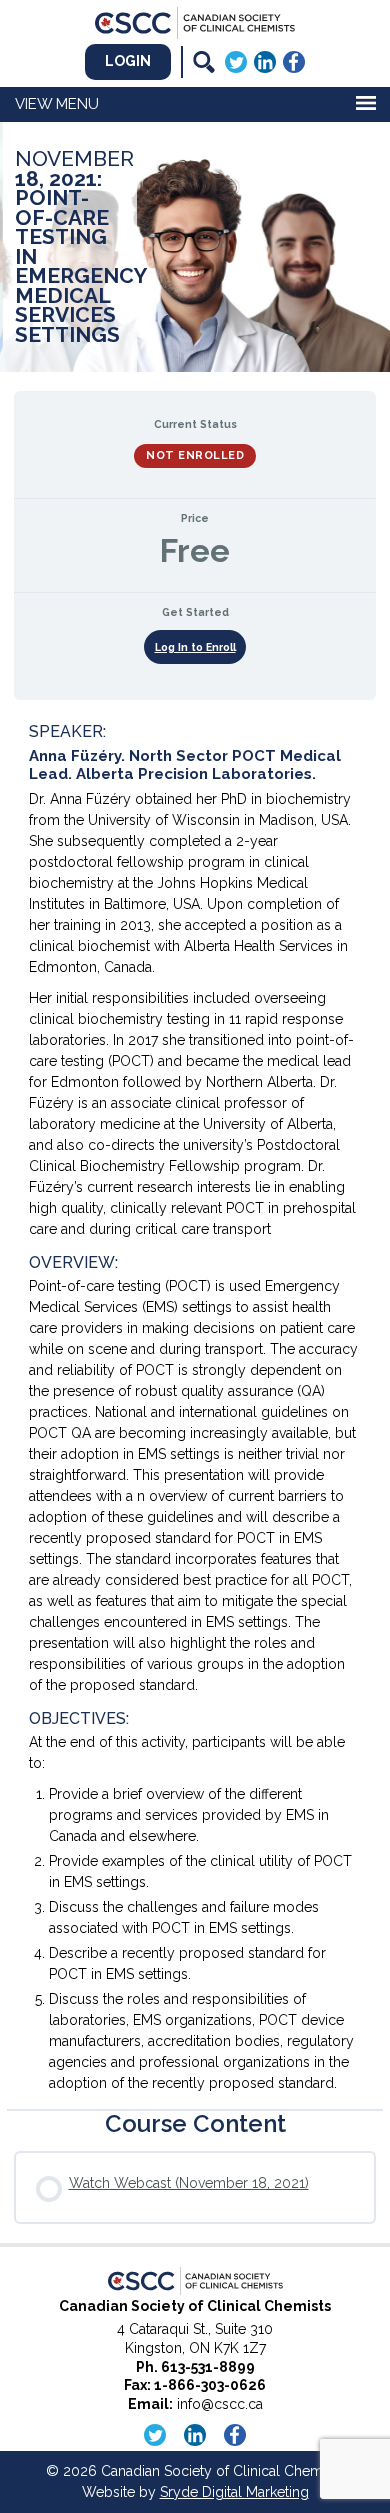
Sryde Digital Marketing (234, 2492)
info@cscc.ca (220, 2404)
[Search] (204, 62)
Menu (77, 104)
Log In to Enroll (195, 647)
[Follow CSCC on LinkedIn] (265, 61)
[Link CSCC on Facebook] (294, 61)
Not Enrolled (195, 455)
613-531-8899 (208, 2367)
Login (128, 61)
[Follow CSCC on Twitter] (236, 61)
